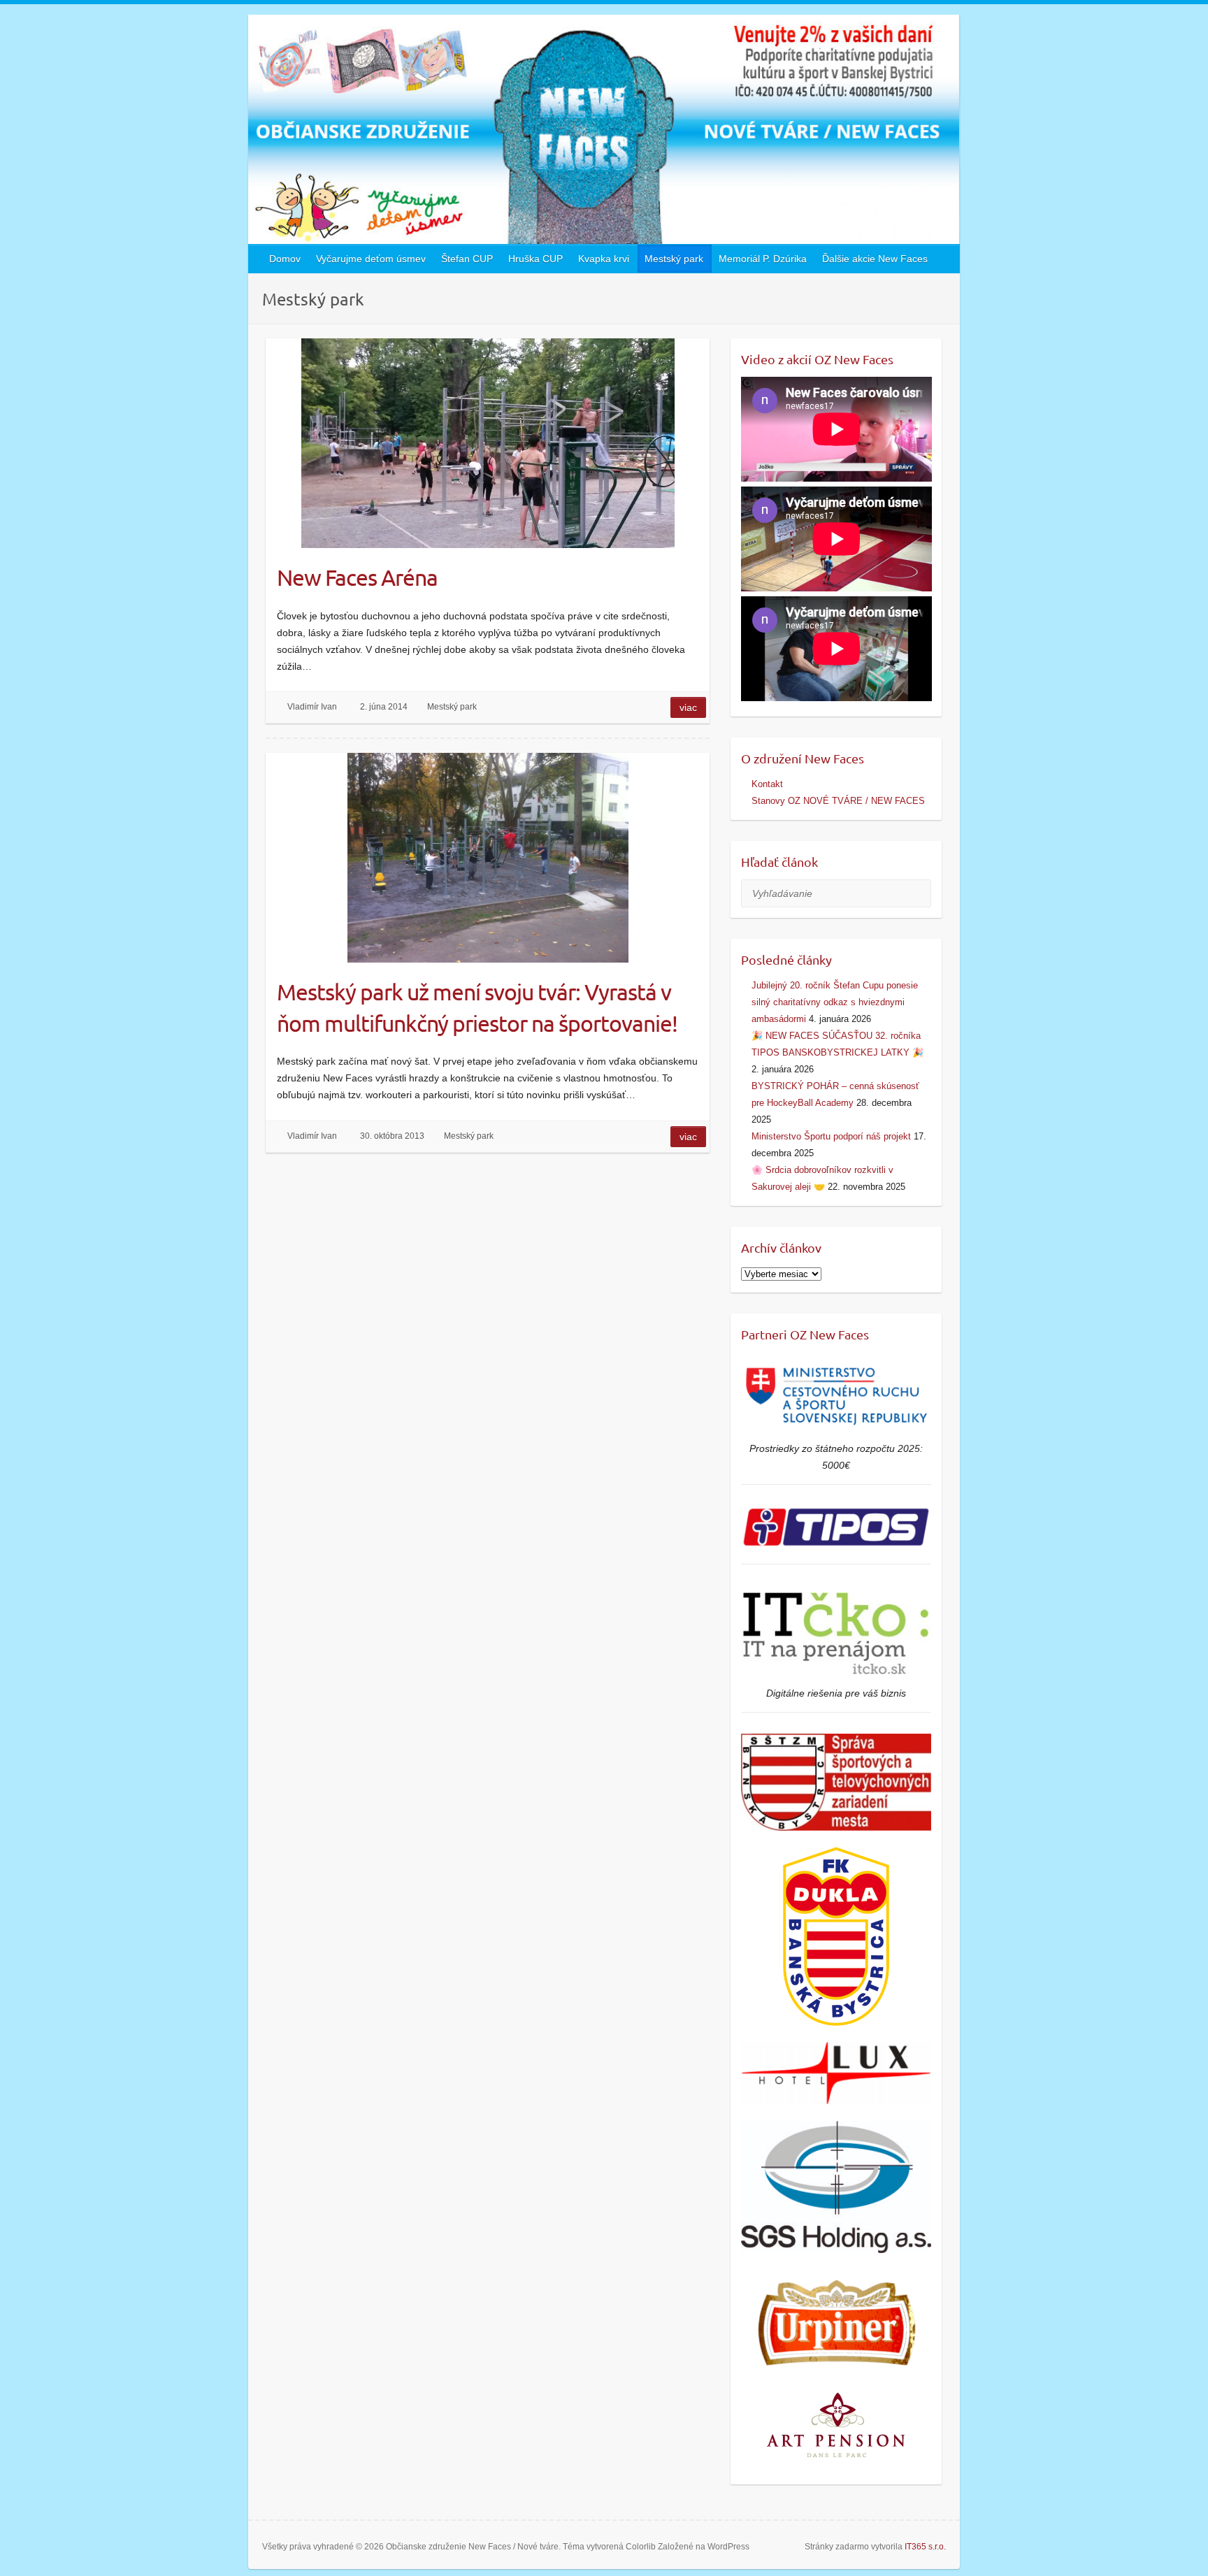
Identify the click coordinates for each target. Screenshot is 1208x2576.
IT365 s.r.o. (925, 2547)
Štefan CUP (467, 259)
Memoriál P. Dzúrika (763, 259)
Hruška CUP (535, 259)
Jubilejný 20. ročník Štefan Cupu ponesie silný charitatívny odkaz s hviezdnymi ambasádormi (835, 1002)
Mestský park (674, 259)
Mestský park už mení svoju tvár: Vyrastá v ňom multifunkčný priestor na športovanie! (477, 1007)
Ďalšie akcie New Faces (875, 259)
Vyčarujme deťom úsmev (371, 259)
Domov (285, 259)
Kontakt (767, 784)
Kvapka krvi (604, 259)
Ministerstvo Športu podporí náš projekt (831, 1136)
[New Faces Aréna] (488, 443)
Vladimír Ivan (312, 707)
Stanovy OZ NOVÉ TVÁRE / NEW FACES (838, 801)
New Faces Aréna (357, 577)
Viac (688, 707)
